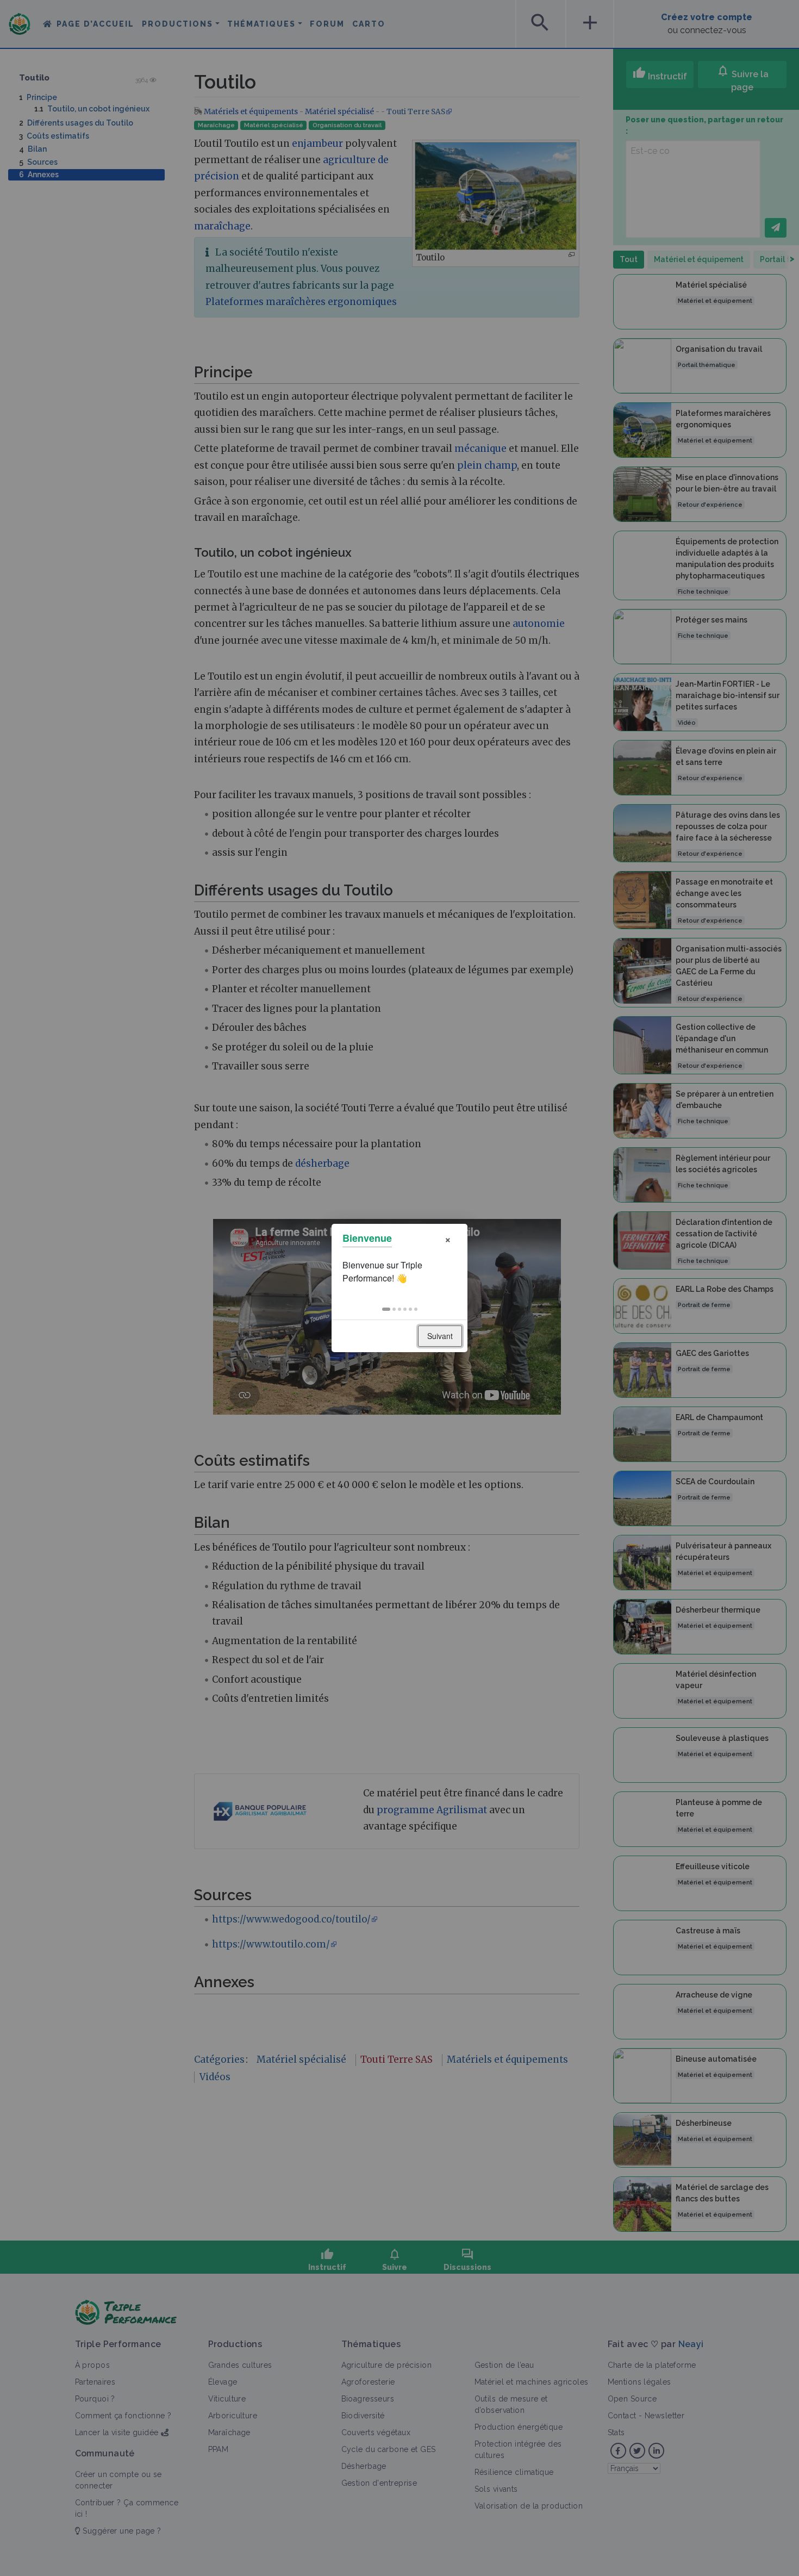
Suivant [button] (440, 1336)
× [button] (448, 1238)
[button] (386, 1309)
